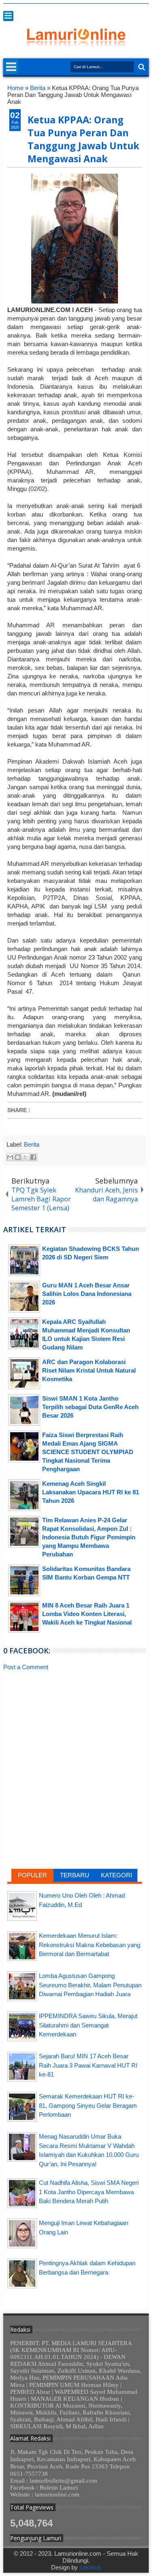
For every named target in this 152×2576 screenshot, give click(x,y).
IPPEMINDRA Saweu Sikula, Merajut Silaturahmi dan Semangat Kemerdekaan (88, 2025)
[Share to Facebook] (33, 1157)
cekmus (90, 2567)
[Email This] (10, 1157)
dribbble (133, 10)
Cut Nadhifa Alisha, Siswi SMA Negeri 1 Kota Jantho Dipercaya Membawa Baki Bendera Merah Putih (89, 2192)
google (101, 10)
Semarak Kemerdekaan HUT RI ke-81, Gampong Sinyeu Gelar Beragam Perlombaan (88, 2105)
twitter (80, 10)
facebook (91, 10)
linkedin (122, 10)
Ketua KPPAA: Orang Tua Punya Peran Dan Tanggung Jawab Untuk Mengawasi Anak (83, 139)
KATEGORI (117, 1875)
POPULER (32, 1875)
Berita (32, 1144)
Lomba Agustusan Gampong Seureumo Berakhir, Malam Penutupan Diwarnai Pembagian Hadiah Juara (90, 1985)
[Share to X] (26, 1157)
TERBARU (75, 1875)
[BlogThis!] (18, 1157)
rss (112, 10)
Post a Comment (26, 1667)
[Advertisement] (75, 1736)
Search (141, 67)
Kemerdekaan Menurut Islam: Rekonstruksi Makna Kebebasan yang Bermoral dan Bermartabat (90, 1945)
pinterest (143, 10)
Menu (8, 16)
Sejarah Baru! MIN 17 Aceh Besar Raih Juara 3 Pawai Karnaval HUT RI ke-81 (88, 2065)
